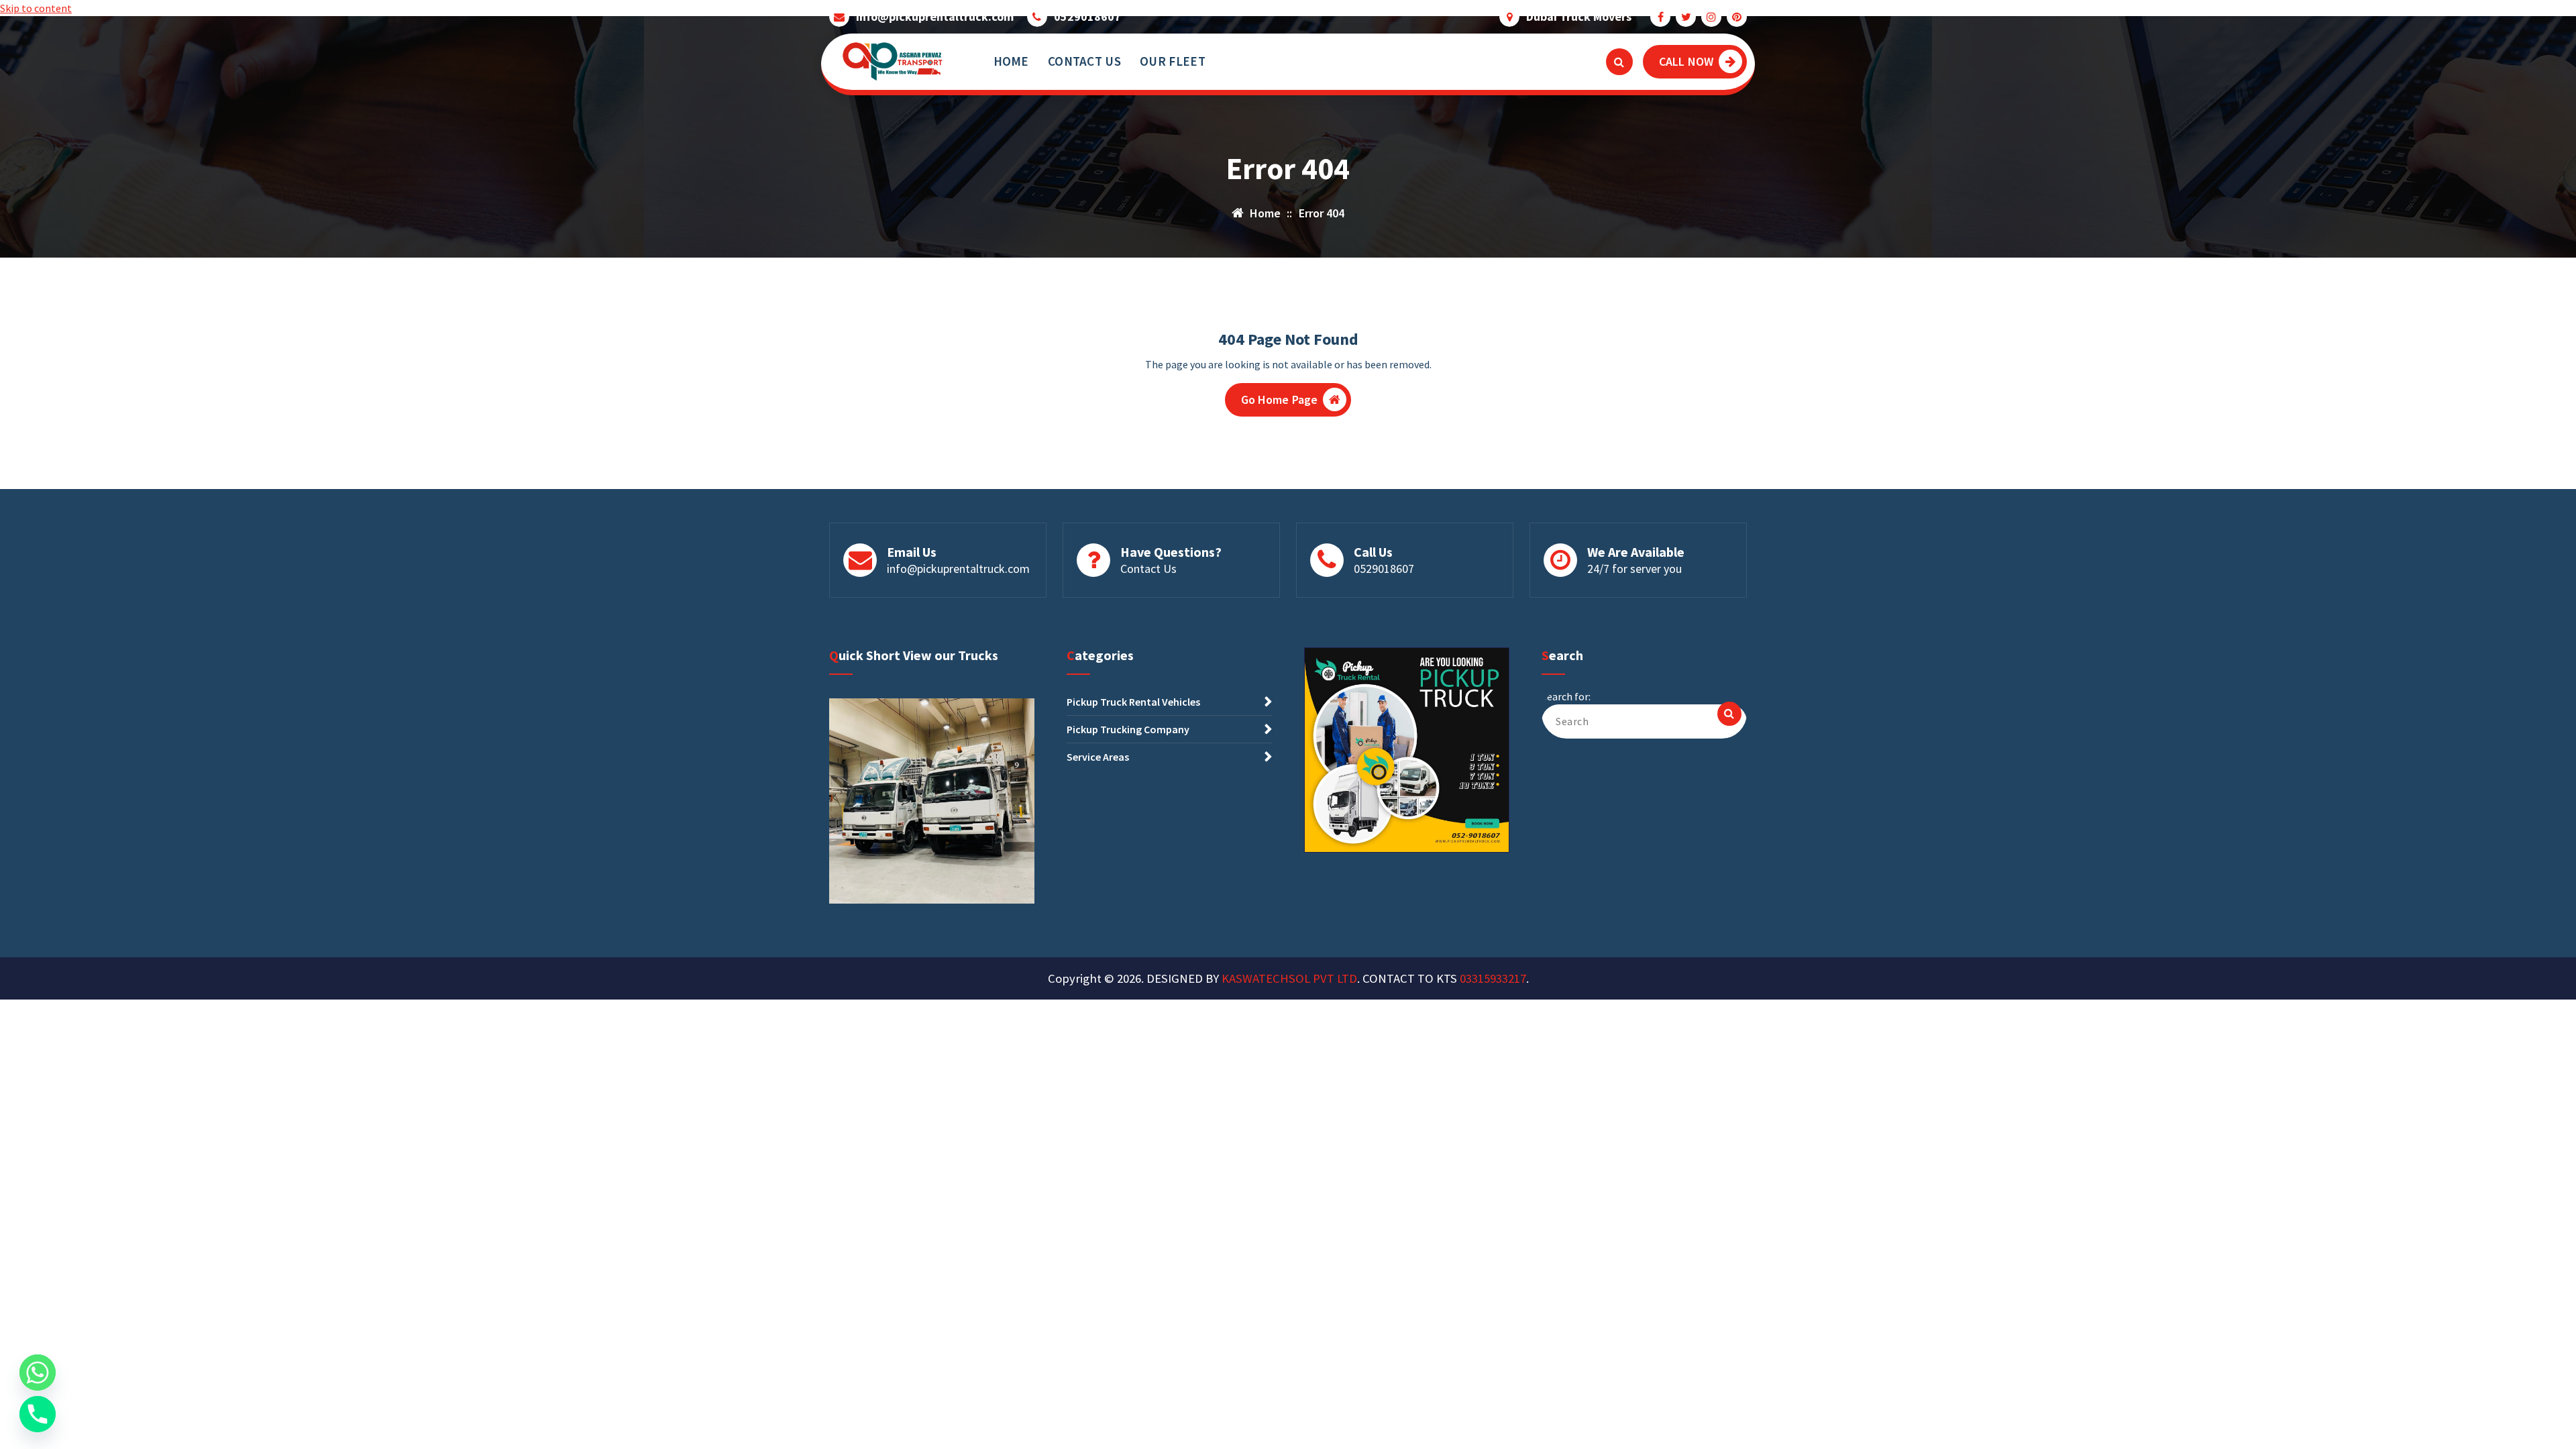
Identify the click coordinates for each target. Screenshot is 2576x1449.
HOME (1011, 61)
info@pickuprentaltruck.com (935, 17)
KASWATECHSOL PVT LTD (1289, 978)
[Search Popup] (1619, 62)
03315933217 (1493, 978)
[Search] (1729, 714)
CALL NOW (1686, 61)
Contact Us (1148, 569)
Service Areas (1098, 757)
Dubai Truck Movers (1579, 17)
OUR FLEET (1173, 61)
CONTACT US (1084, 61)
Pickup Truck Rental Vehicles (1133, 702)
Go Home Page (1280, 399)
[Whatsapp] (38, 1373)
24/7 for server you (1634, 569)
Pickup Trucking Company (1128, 729)
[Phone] (38, 1414)
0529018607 (1087, 17)
